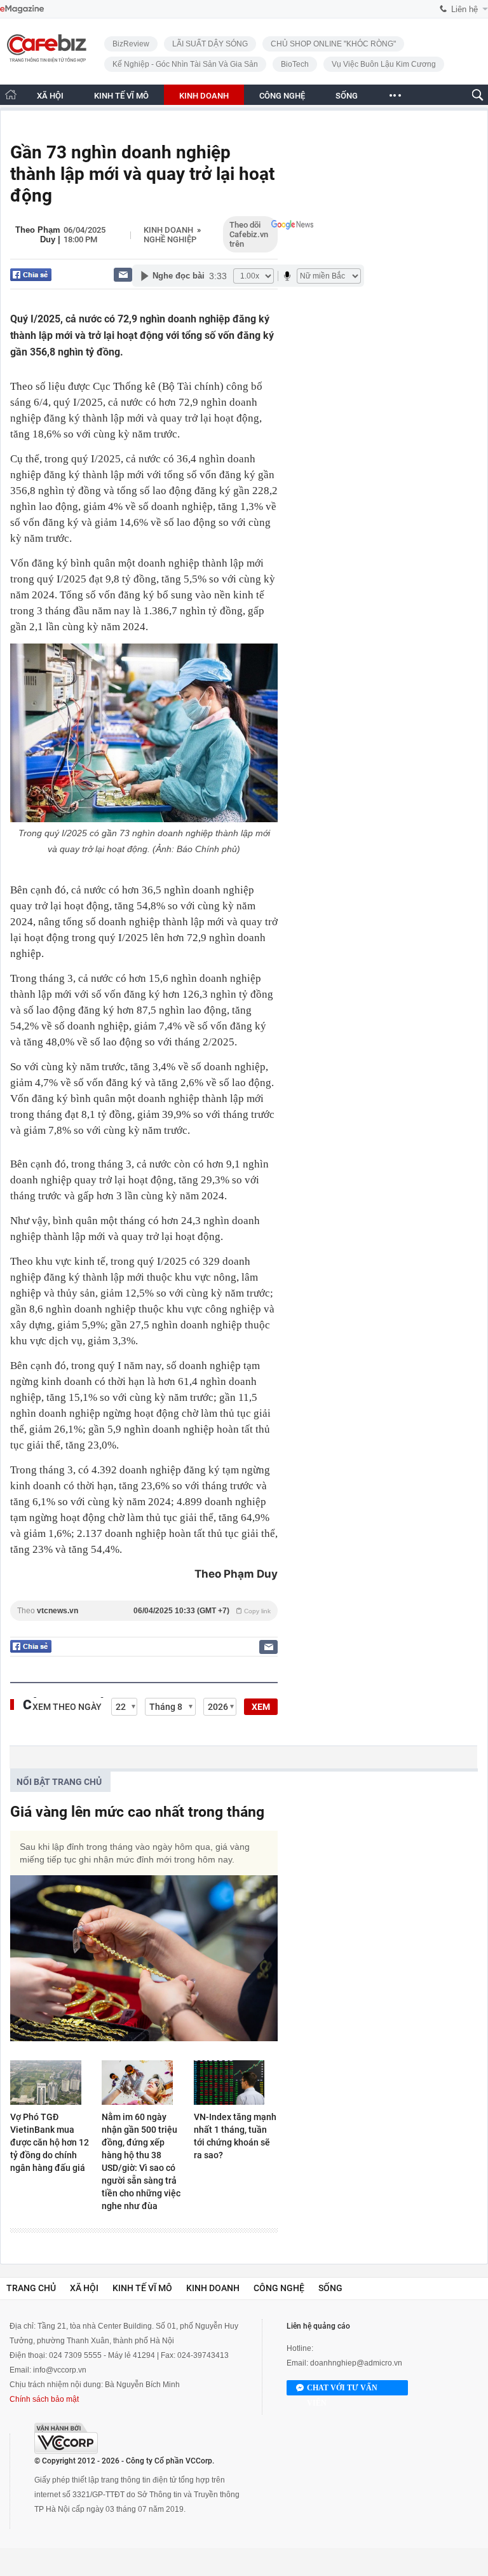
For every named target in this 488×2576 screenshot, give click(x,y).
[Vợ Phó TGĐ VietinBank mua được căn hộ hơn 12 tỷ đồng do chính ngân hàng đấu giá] (52, 2083)
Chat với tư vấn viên (342, 2389)
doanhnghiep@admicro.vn (356, 2363)
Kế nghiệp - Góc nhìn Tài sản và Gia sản (185, 64)
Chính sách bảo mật (44, 2399)
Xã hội (84, 2288)
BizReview (131, 44)
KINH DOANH (204, 96)
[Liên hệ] (123, 274)
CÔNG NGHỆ (282, 96)
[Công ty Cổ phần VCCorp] (66, 2438)
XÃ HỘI (50, 96)
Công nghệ (279, 2288)
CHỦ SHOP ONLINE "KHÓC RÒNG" (333, 44)
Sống (330, 2288)
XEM (261, 1707)
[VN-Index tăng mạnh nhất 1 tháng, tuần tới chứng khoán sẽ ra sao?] (236, 2083)
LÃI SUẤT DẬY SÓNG (210, 44)
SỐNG (347, 96)
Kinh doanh (168, 230)
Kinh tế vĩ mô (142, 2288)
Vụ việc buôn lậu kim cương (384, 64)
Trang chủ (31, 2288)
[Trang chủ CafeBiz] (11, 94)
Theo (144, 1611)
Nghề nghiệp (170, 239)
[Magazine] (22, 9)
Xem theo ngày (67, 1707)
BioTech (295, 64)
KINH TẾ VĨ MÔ (121, 96)
